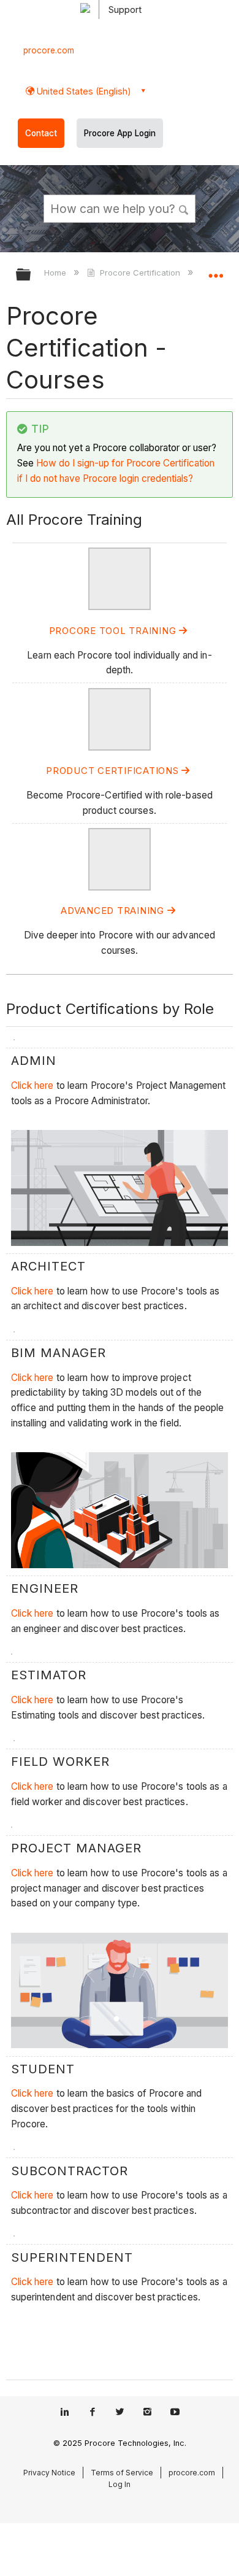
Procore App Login (120, 133)
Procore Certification (140, 273)
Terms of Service (122, 2473)
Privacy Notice (49, 2473)
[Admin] (120, 607)
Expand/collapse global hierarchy (31, 275)
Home (56, 273)
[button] (184, 208)
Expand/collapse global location (216, 271)
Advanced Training (114, 911)
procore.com (49, 50)
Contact (41, 133)
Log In (120, 2484)
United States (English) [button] (83, 91)
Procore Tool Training (114, 631)
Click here (32, 1085)
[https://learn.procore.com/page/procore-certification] (120, 747)
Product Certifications (114, 771)
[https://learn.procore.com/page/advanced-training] (120, 887)
